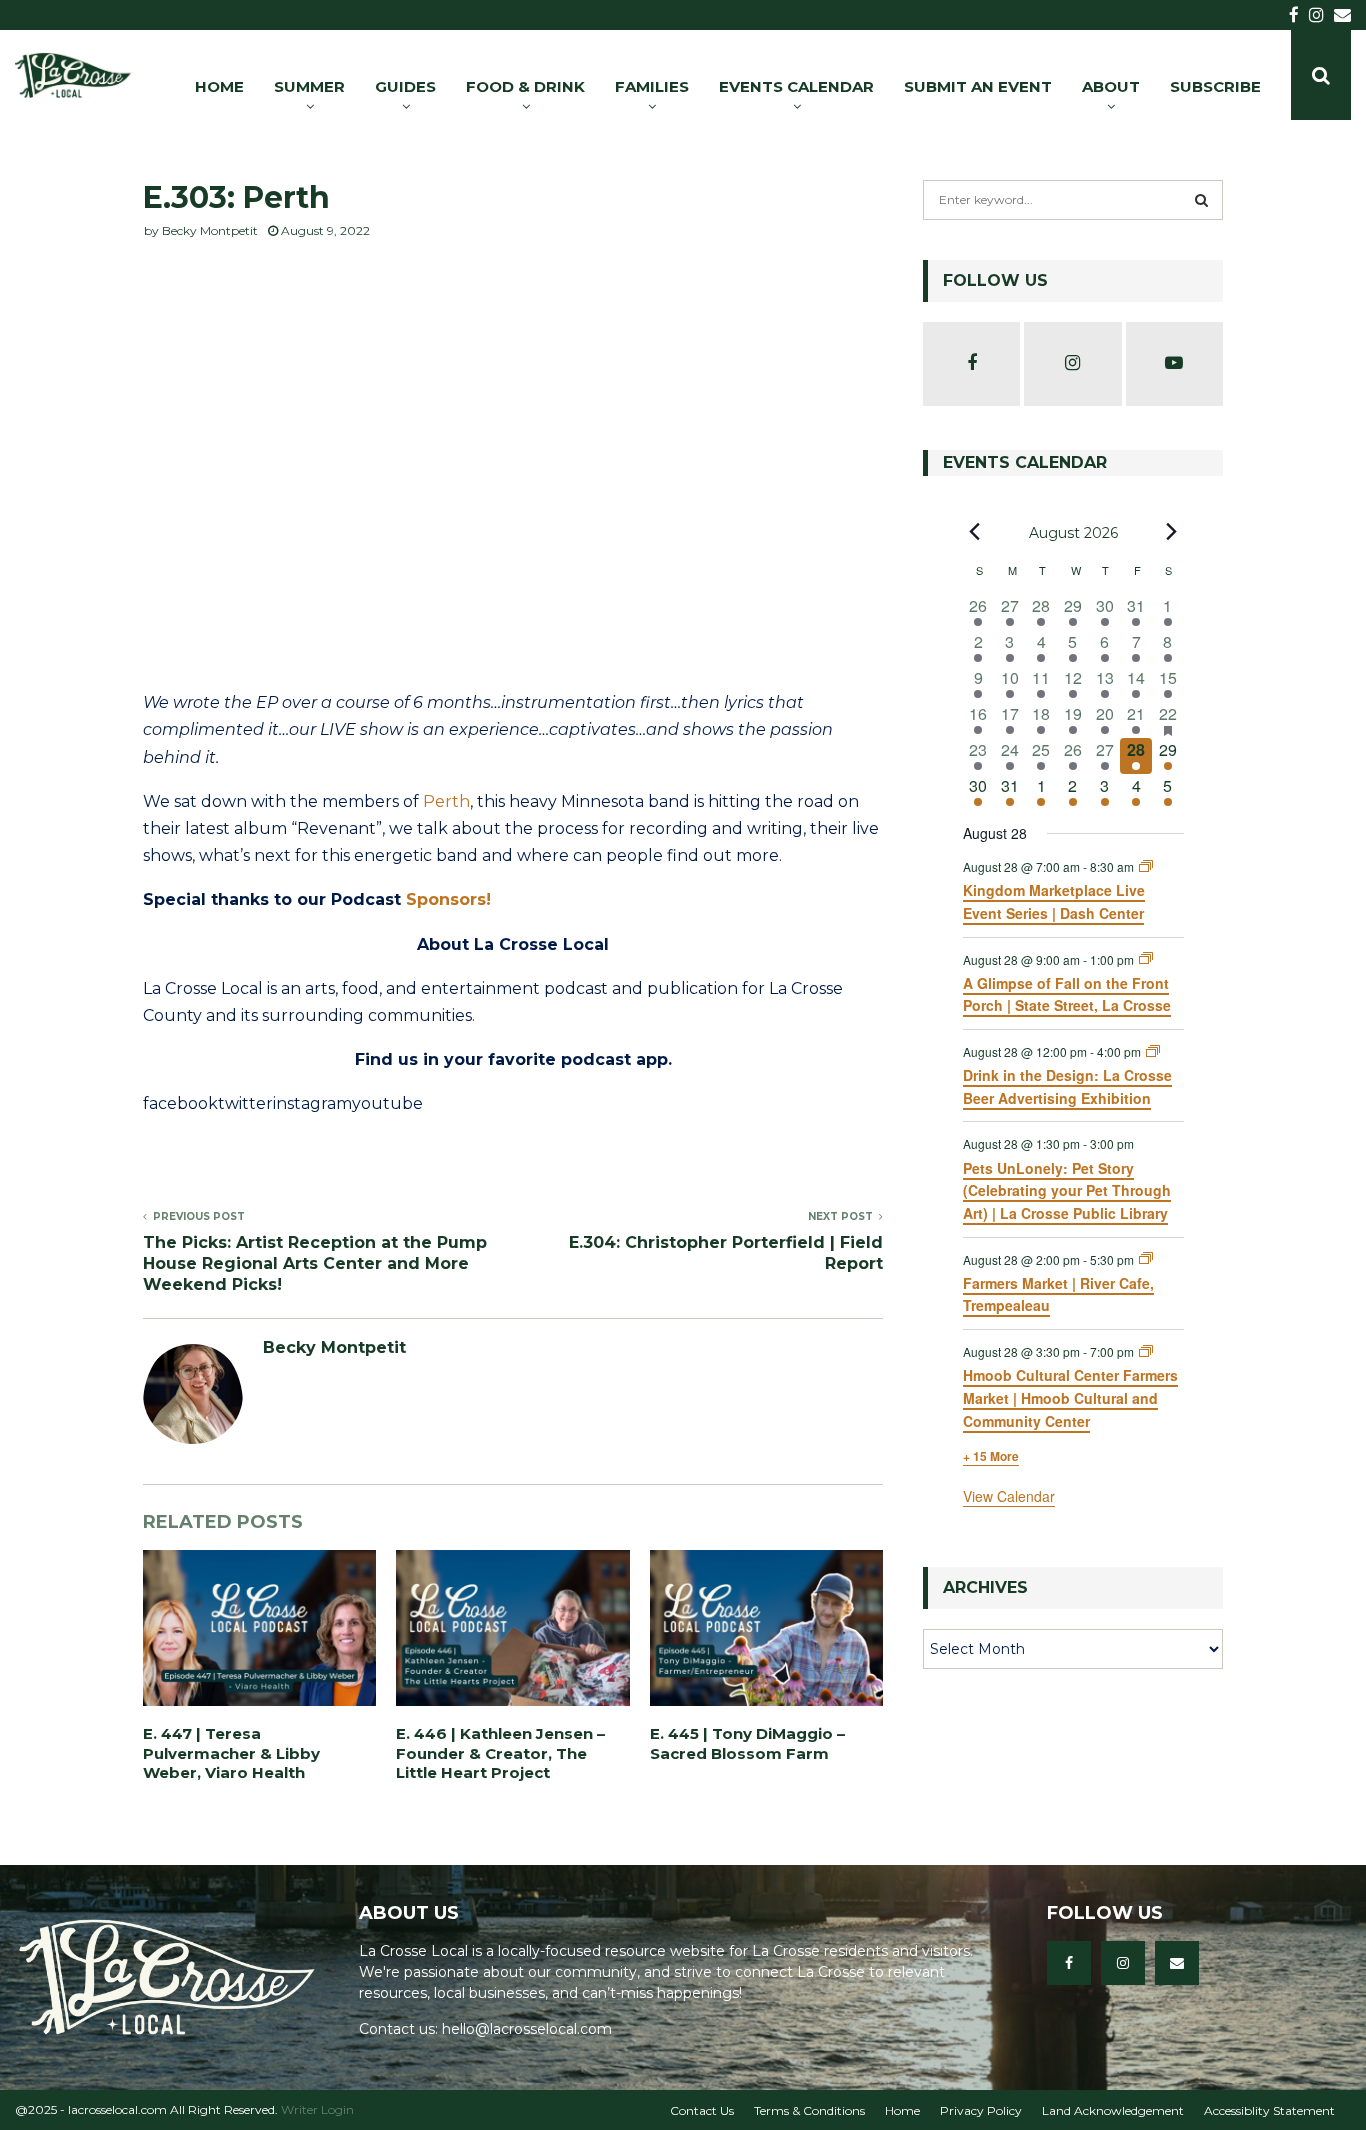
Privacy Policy (981, 2110)
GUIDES (405, 86)
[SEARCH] (1201, 200)
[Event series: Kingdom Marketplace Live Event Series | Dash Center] (1146, 866)
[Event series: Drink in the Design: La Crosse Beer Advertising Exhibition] (1153, 1051)
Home (902, 2110)
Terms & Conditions (809, 2110)
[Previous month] (975, 532)
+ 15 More (991, 1456)
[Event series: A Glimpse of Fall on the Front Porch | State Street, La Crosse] (1146, 958)
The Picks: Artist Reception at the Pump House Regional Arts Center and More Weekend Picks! (315, 1264)
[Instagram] (1123, 1963)
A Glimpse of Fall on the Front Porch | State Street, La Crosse (1067, 994)
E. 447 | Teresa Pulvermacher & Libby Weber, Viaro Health (231, 1753)
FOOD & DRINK (525, 86)
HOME (219, 86)
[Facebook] (1069, 1963)
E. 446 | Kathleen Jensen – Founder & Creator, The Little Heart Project (500, 1753)
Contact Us (702, 2110)
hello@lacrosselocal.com (527, 2029)
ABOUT (1111, 86)
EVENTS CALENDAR (796, 86)
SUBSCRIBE (1215, 86)
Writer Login (317, 2109)
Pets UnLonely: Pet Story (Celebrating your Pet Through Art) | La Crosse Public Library (1067, 1190)
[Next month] (1172, 532)
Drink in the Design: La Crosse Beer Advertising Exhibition (1067, 1086)
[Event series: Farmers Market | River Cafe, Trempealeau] (1146, 1258)
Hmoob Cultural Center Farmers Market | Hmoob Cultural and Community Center (1070, 1397)
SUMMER (309, 86)
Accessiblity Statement (1269, 2110)
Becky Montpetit (210, 230)
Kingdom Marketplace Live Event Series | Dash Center (1054, 901)
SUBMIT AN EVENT (978, 86)
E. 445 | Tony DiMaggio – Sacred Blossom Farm (747, 1743)
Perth (446, 801)
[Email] (1177, 1963)
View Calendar (1009, 1496)
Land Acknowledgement (1113, 2110)
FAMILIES (652, 86)
